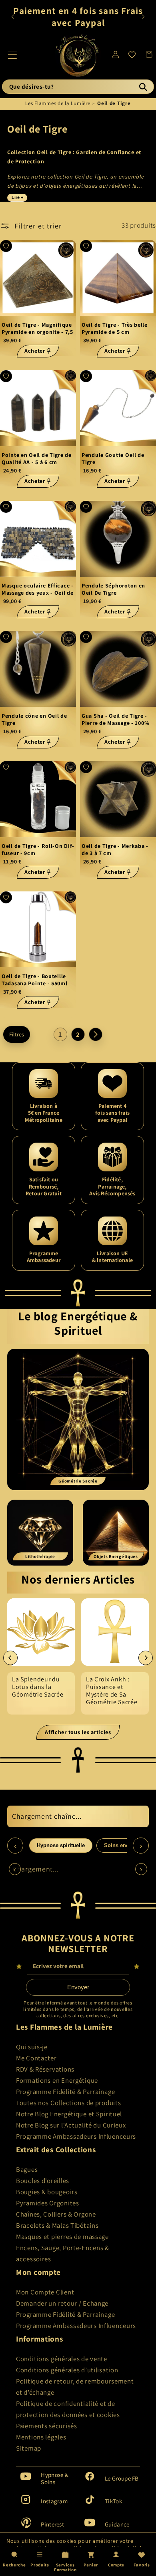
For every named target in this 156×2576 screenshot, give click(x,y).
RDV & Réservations (45, 2069)
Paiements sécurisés (47, 2426)
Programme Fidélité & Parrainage (65, 2092)
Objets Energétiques (116, 1556)
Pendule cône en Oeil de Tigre (34, 719)
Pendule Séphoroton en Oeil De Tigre (113, 589)
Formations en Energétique (57, 2080)
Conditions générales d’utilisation (67, 2370)
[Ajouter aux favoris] (6, 246)
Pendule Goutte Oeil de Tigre (113, 459)
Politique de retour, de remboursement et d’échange (75, 2387)
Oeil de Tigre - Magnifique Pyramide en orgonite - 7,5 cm (37, 328)
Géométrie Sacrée (78, 1481)
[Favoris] (132, 55)
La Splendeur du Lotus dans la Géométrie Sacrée (38, 1687)
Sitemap (29, 2448)
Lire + (17, 197)
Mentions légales (41, 2437)
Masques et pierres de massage (62, 2237)
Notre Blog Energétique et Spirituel (69, 2114)
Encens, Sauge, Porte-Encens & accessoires (63, 2253)
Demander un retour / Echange (62, 2303)
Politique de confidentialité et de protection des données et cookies (68, 2409)
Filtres (17, 1034)
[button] (13, 55)
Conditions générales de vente (62, 2359)
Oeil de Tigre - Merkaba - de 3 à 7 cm (115, 850)
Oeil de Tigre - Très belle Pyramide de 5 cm (115, 328)
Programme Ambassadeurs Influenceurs (76, 2136)
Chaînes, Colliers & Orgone (56, 2214)
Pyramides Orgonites (48, 2203)
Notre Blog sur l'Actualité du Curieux (71, 2125)
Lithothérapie (40, 1556)
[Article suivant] (146, 1658)
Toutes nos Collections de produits (68, 2103)
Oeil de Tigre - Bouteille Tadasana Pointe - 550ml (35, 980)
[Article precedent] (10, 1658)
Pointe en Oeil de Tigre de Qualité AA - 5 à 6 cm (37, 459)
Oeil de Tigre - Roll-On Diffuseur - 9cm (38, 850)
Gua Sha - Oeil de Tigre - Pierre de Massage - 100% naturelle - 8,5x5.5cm (115, 719)
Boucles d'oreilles (43, 2181)
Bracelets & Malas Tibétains (57, 2225)
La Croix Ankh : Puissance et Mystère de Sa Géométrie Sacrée (112, 1691)
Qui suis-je (32, 2047)
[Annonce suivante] (143, 17)
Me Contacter (36, 2058)
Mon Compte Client (45, 2292)
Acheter (35, 351)
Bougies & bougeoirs (47, 2192)
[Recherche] (143, 87)
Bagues (27, 2169)
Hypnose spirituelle (61, 1845)
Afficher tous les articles (78, 1732)
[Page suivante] (96, 1034)
